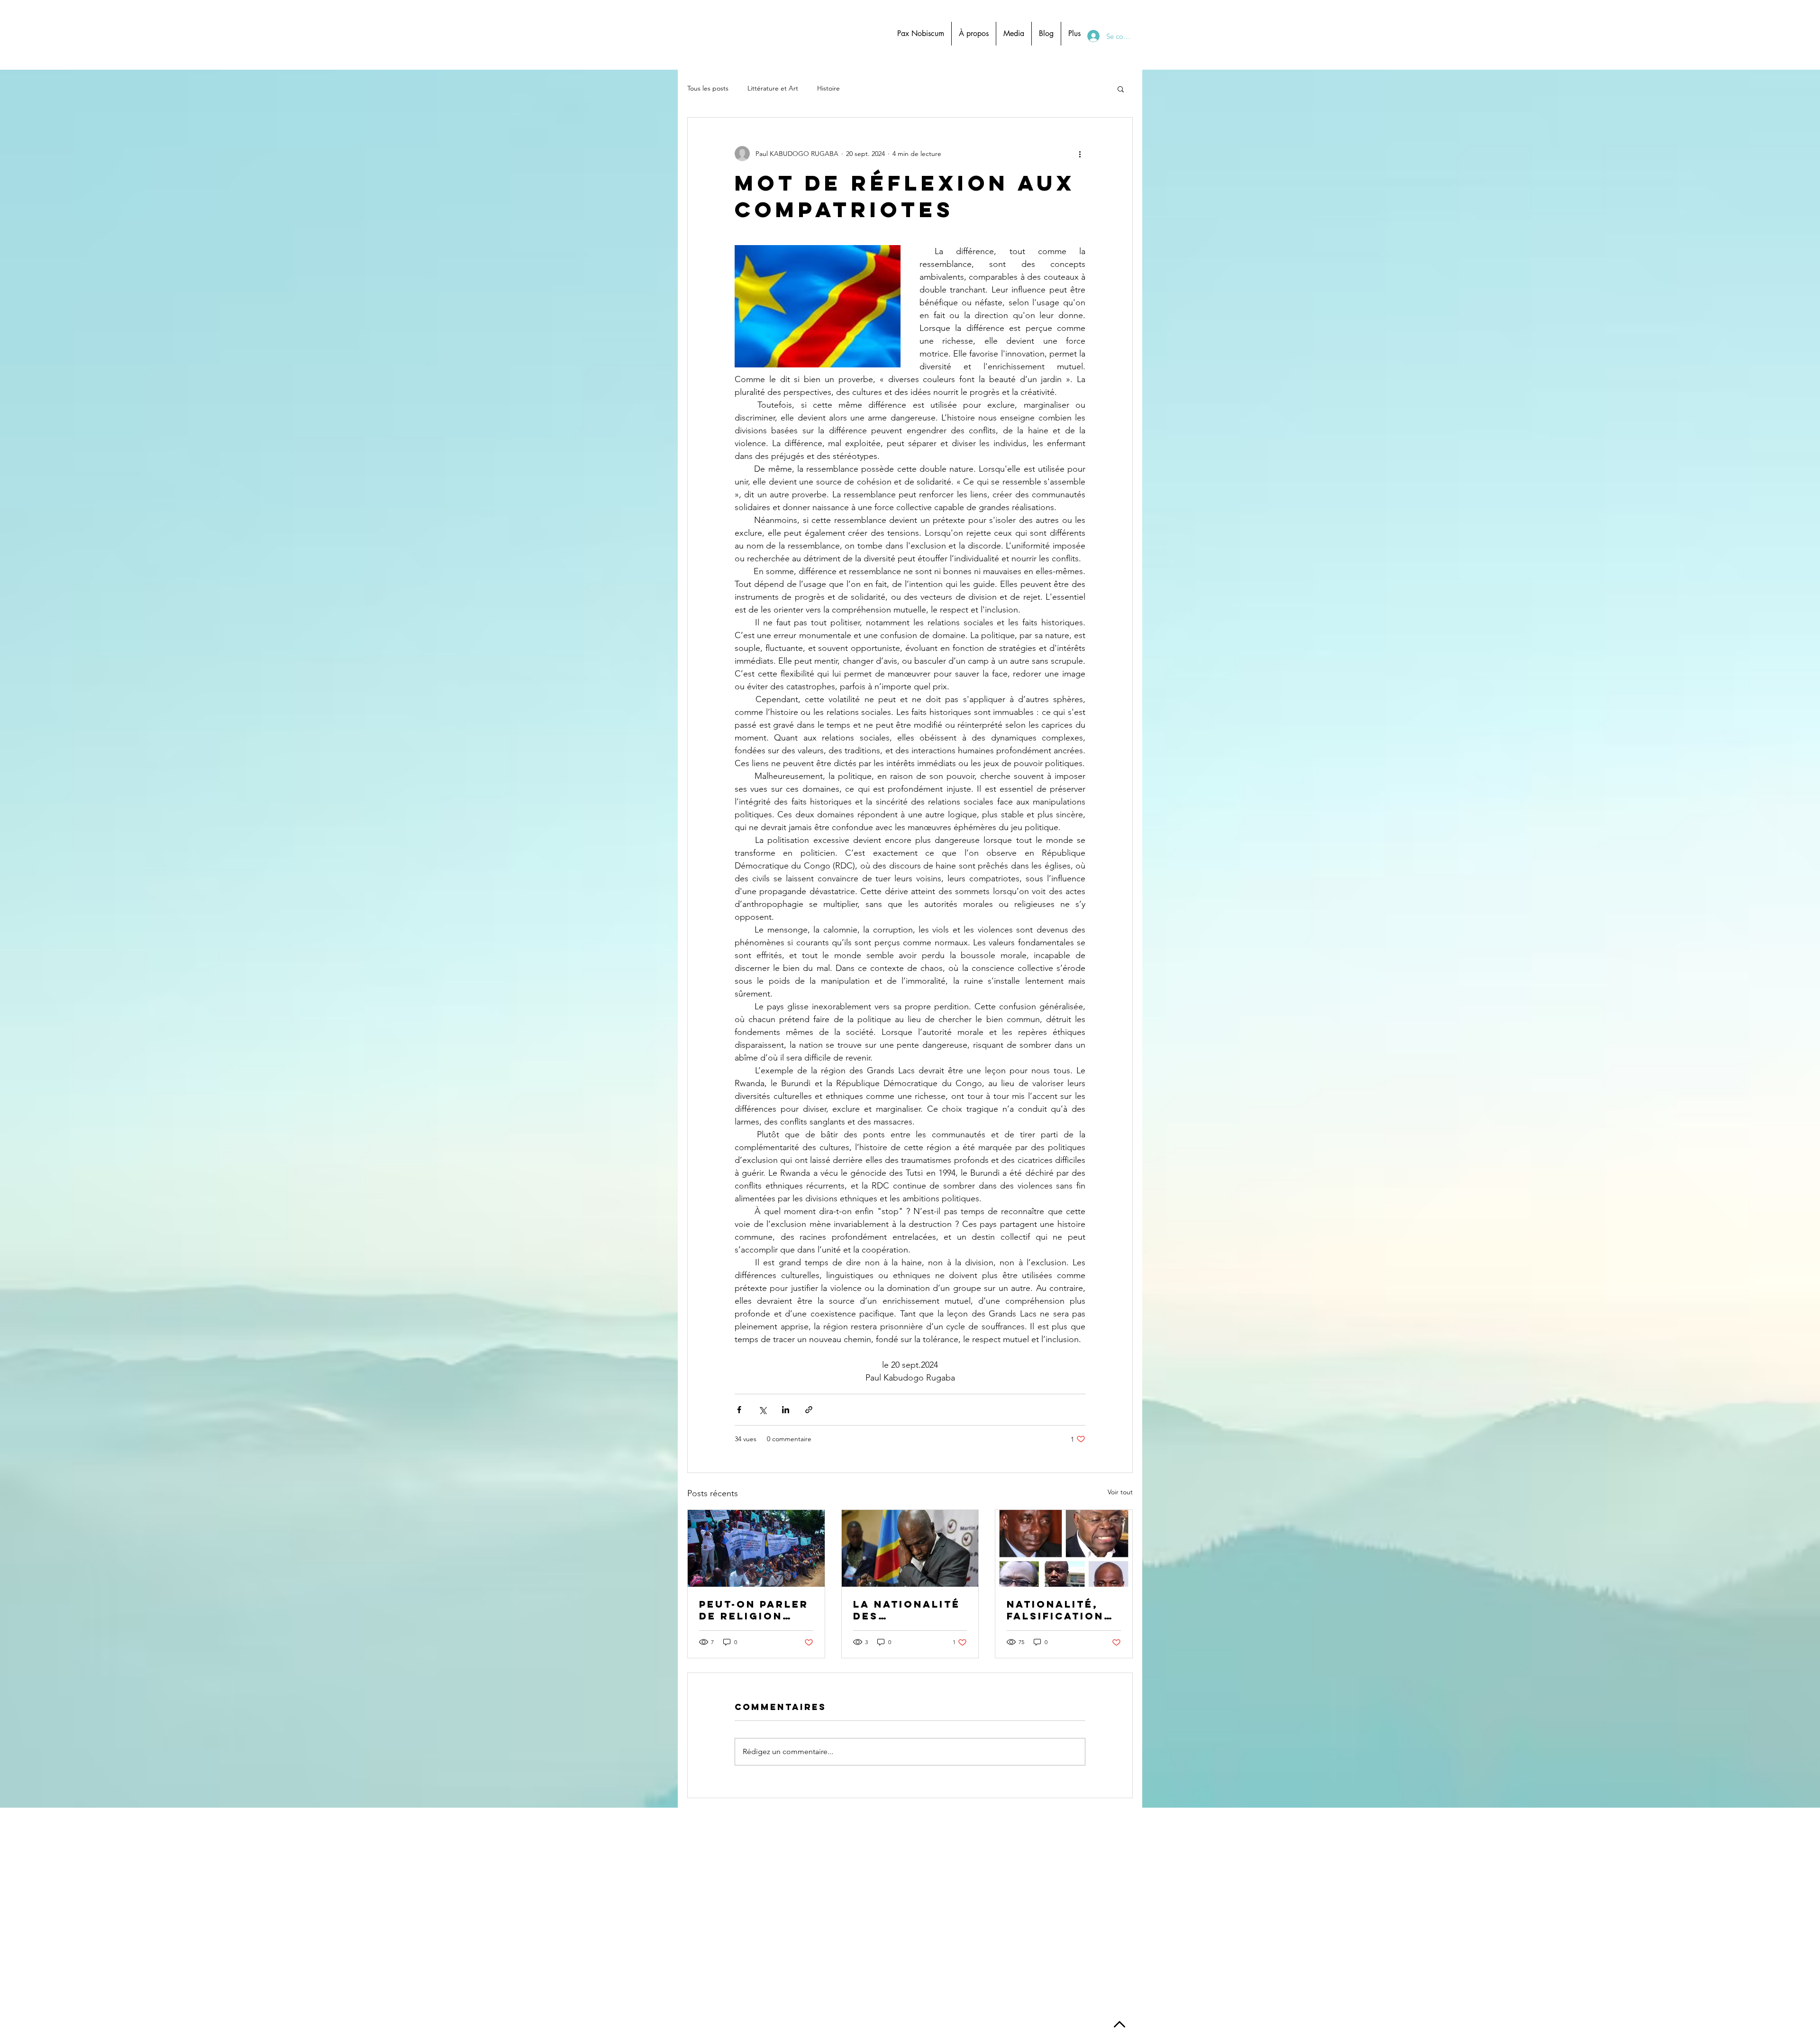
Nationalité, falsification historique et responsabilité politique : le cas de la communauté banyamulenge (1062, 1610)
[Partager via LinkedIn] (786, 1410)
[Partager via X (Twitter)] (762, 1410)
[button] (1121, 89)
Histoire (828, 88)
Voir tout (1120, 1492)
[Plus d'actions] (1080, 154)
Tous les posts (708, 88)
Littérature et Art (773, 88)
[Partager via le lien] (809, 1410)
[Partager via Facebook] (739, 1410)
